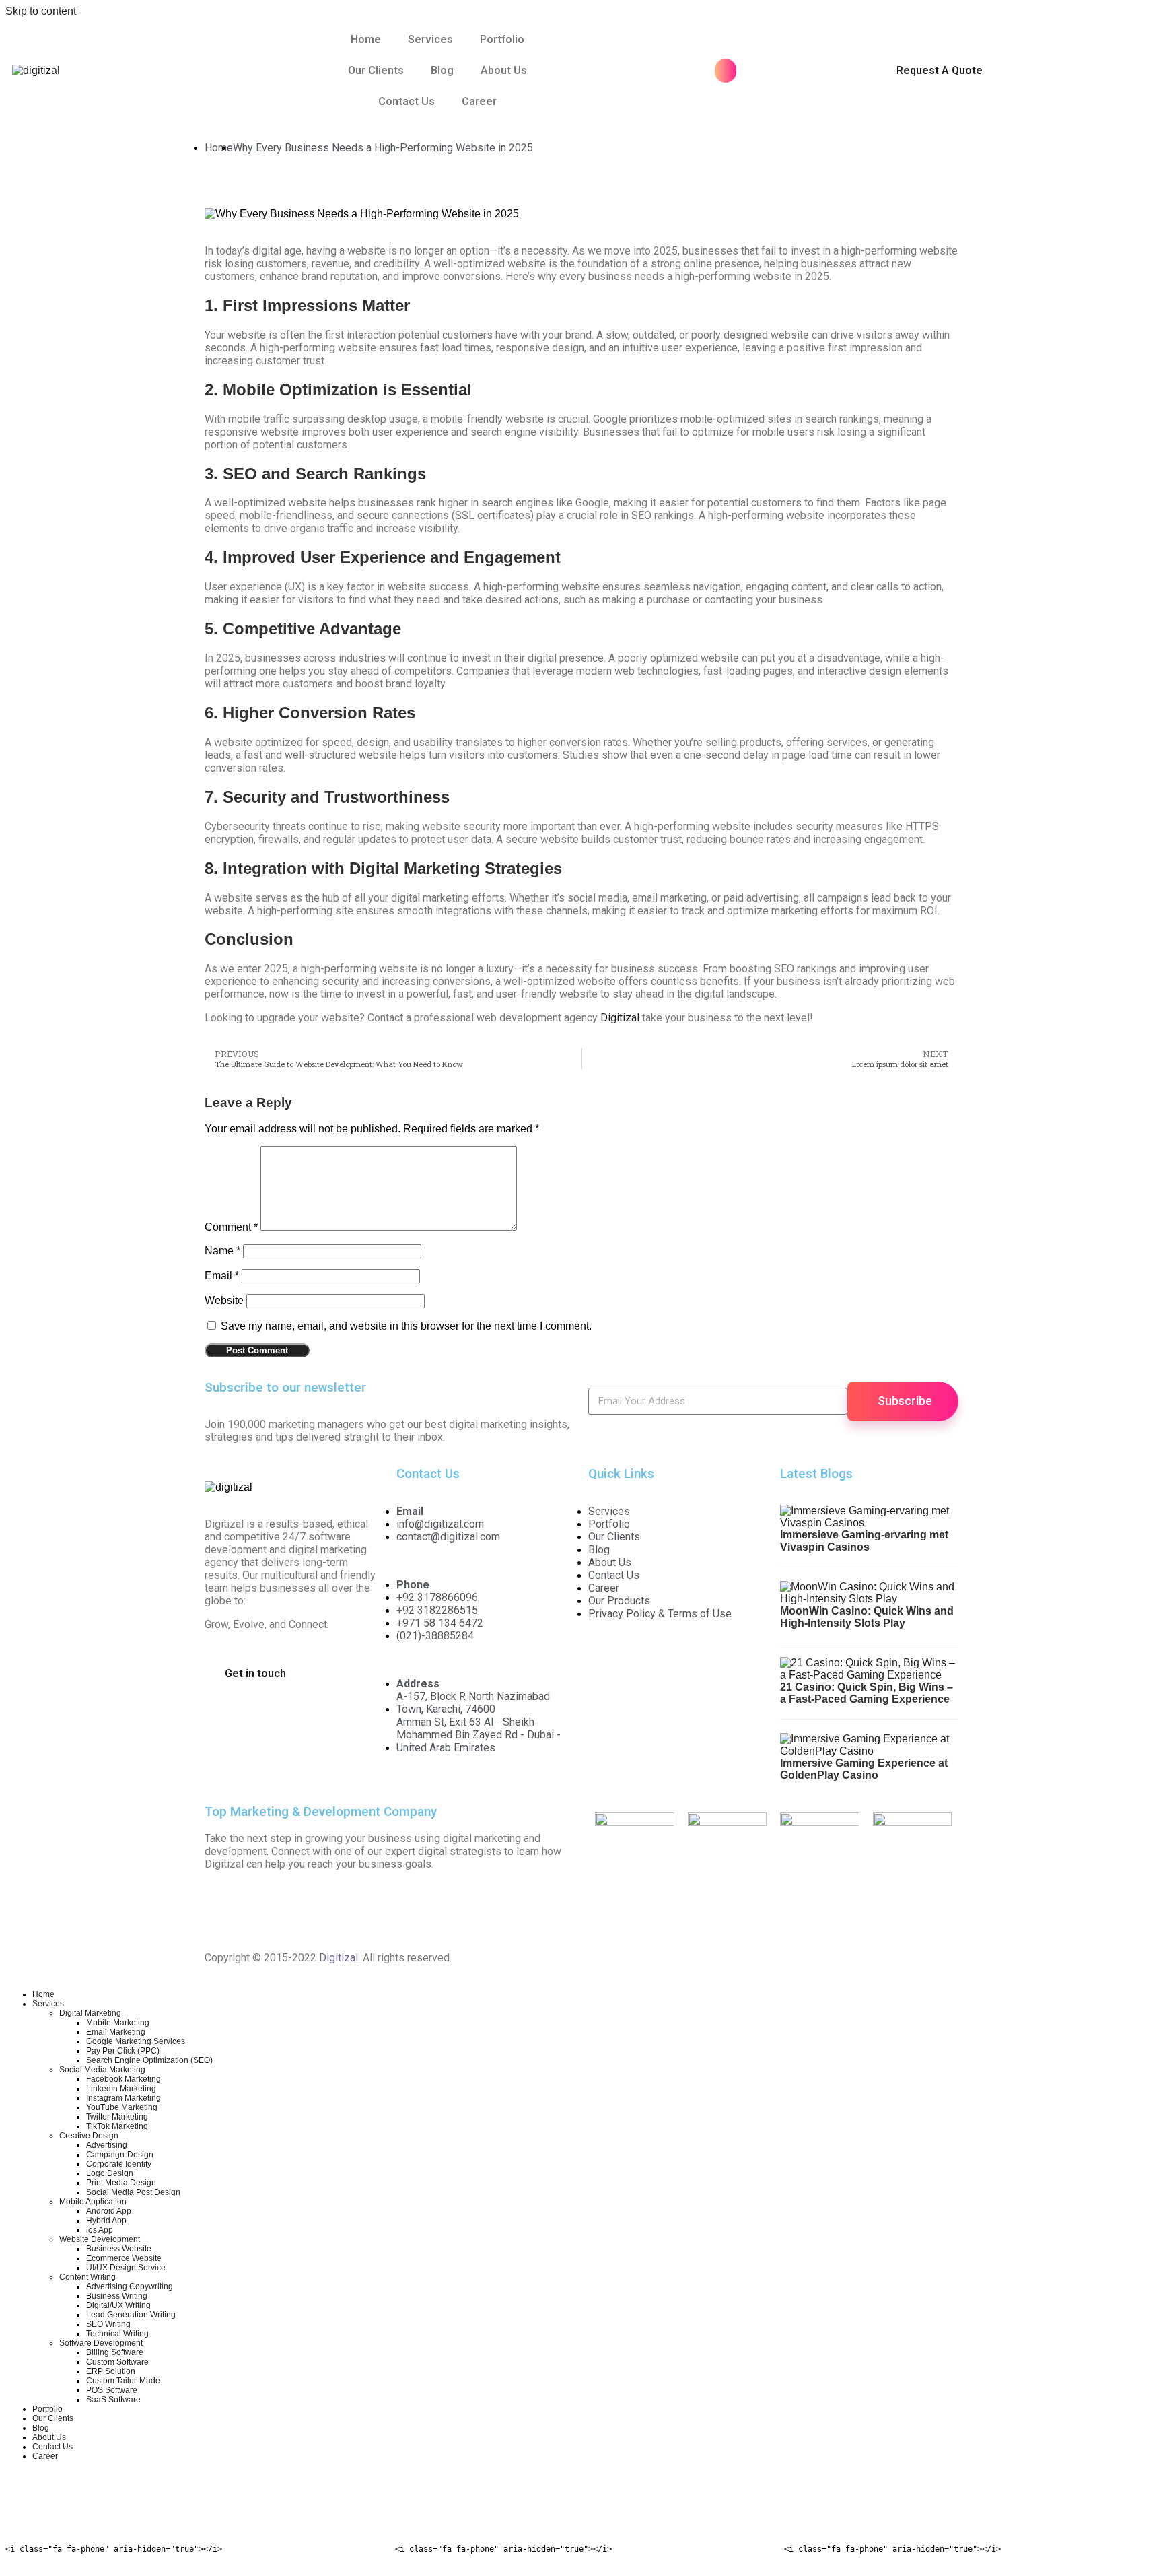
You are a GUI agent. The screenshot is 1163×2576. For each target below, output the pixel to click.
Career (479, 101)
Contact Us (407, 101)
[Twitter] (258, 1907)
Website (224, 1300)
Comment (231, 1227)
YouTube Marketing (122, 2107)
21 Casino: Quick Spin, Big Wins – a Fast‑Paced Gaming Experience (867, 1693)
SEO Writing (108, 2324)
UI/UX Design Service (126, 2268)
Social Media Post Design (133, 2192)
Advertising (107, 2145)
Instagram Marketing (124, 2098)
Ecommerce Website (124, 2258)
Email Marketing (116, 2032)
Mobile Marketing (118, 2023)
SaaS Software (113, 2400)
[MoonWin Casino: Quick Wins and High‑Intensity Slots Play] (869, 1599)
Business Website (119, 2249)
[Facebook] (221, 1907)
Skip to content (41, 11)
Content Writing (87, 2277)
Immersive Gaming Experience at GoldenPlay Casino (864, 1769)
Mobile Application (93, 2202)
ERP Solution (111, 2371)
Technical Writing (117, 2334)
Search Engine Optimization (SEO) (149, 2060)
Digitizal (620, 1018)
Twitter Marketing (117, 2117)
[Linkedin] (330, 1907)
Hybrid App (106, 2221)
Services (430, 39)
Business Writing (117, 2296)
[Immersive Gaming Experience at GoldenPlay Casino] (869, 1751)
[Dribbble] (476, 1907)
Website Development (100, 2239)
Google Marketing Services (136, 2041)
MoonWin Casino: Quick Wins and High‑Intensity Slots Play (867, 1617)
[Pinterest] (403, 1907)
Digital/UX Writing (118, 2305)
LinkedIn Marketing (121, 2089)
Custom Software (117, 2362)
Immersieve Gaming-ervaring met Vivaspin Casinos (864, 1541)
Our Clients (376, 70)
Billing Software (115, 2352)
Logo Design (110, 2173)
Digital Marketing (90, 2013)
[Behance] (512, 1907)
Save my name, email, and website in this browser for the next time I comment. (406, 1326)
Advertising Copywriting (130, 2286)
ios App (100, 2230)
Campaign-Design (120, 2155)
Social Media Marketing (102, 2070)
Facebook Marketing (124, 2079)
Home (366, 39)
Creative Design (89, 2136)
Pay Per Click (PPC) (123, 2051)
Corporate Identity (119, 2164)
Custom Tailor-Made (123, 2381)
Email (222, 1276)
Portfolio (502, 39)
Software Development (101, 2343)
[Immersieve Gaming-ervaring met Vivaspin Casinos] (869, 1523)
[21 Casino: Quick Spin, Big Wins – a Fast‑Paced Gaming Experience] (869, 1675)
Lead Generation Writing (131, 2315)
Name (222, 1251)
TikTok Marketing (117, 2126)
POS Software (112, 2390)
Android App (109, 2211)
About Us (504, 70)
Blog (442, 70)
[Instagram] (294, 1907)
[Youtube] (367, 1907)
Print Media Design (121, 2183)
